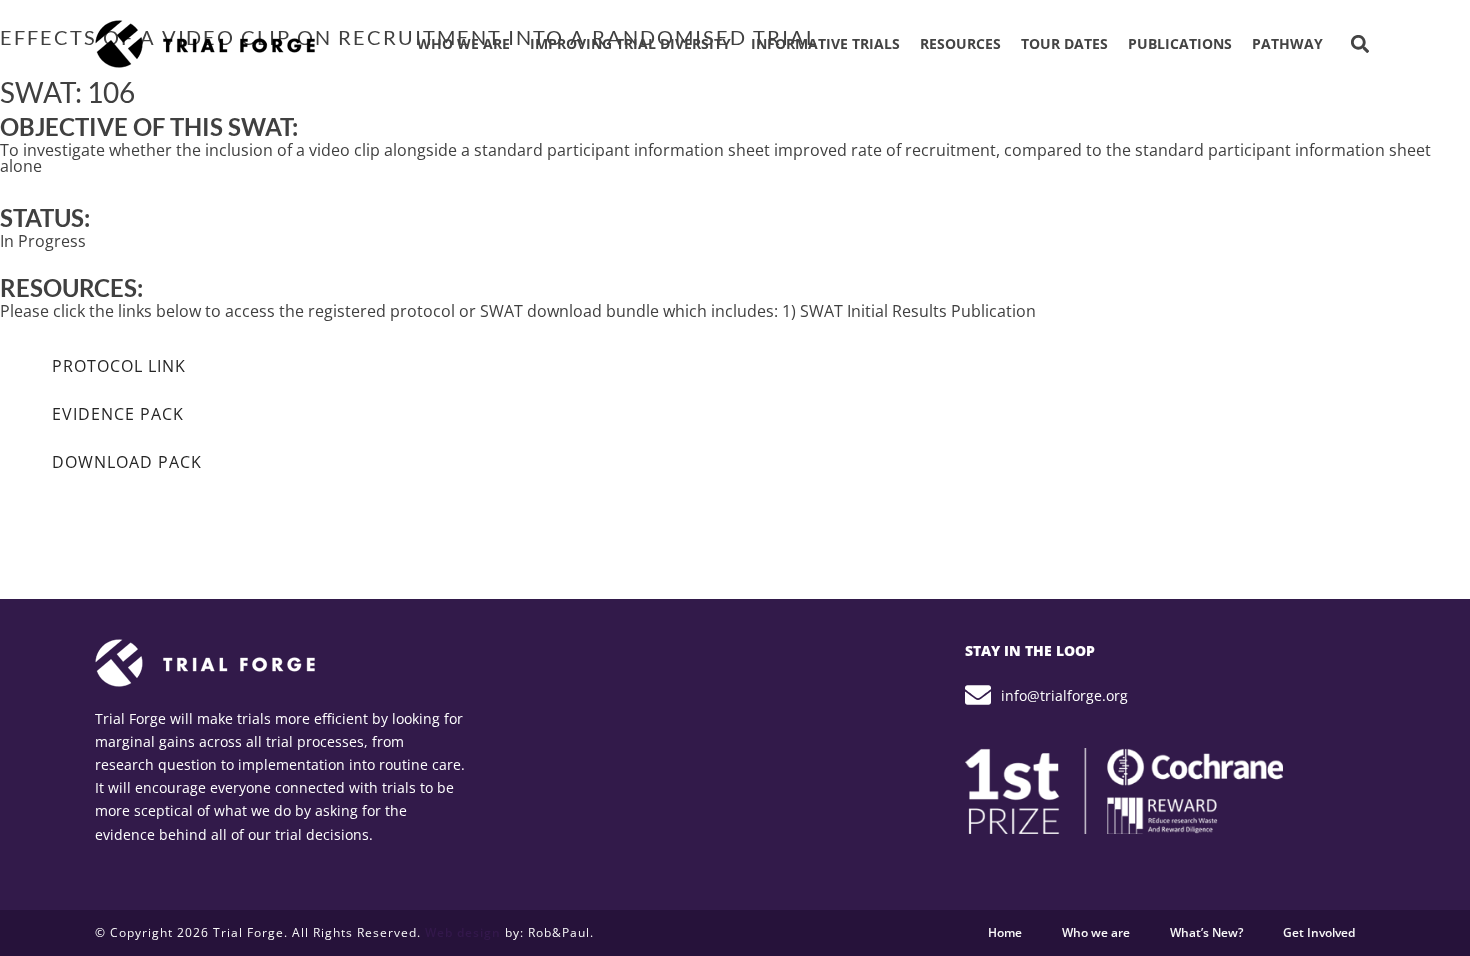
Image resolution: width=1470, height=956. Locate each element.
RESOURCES (960, 43)
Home (1005, 932)
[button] (1359, 44)
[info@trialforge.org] (978, 695)
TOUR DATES (1064, 43)
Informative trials (825, 43)
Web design (463, 932)
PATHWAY (1287, 43)
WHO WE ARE (463, 43)
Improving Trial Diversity (630, 43)
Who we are (1096, 932)
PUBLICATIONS (1180, 43)
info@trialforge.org (1064, 695)
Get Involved (1319, 932)
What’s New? (1206, 932)
